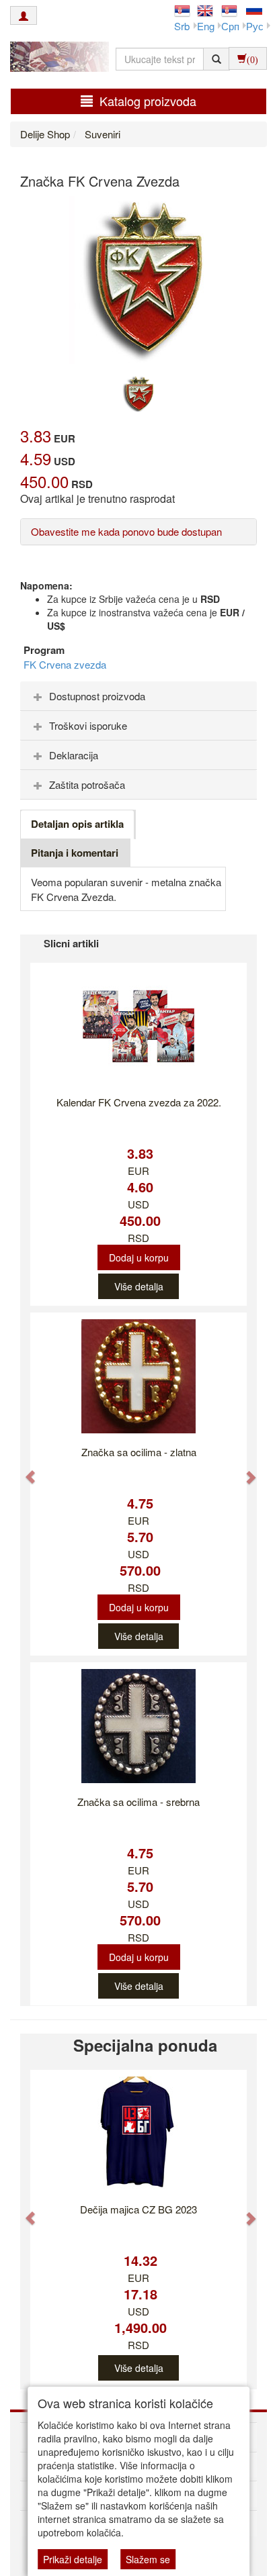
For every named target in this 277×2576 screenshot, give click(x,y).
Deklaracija (74, 755)
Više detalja (139, 1286)
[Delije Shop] (56, 58)
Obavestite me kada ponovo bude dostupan (126, 531)
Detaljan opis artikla (77, 824)
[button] (24, 1470)
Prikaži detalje (73, 2559)
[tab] (138, 696)
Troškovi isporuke (88, 725)
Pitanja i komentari (75, 853)
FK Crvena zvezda (65, 664)
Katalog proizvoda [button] (148, 101)
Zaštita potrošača (87, 784)
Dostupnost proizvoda (97, 696)
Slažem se (148, 2559)
